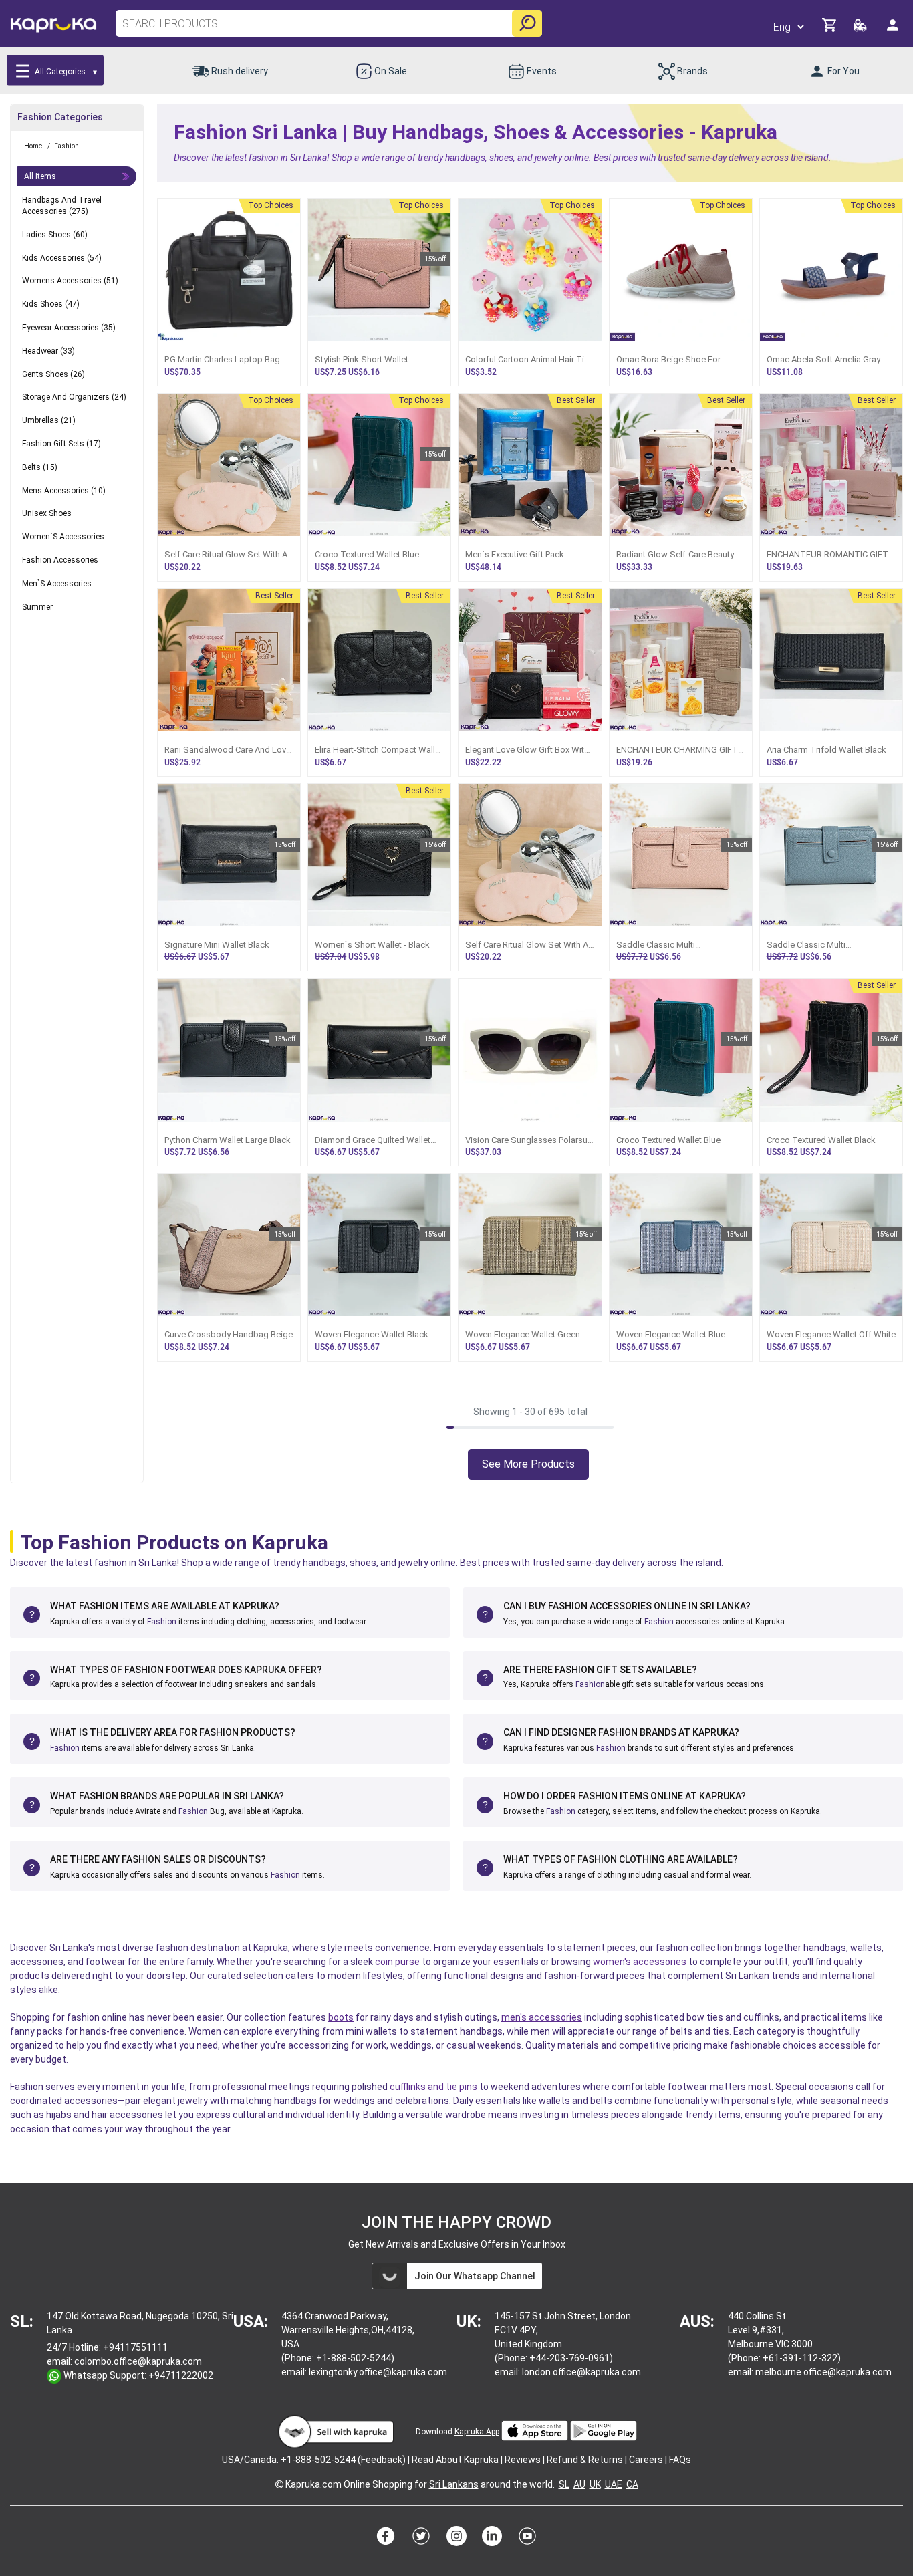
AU (579, 2484)
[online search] (527, 23)
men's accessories (542, 2017)
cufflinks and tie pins (433, 2087)
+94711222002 (181, 2375)
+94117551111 (135, 2347)
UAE (614, 2484)
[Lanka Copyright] (279, 2484)
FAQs (680, 2460)
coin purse (397, 1962)
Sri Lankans (454, 2484)
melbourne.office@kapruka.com (823, 2372)
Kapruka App (477, 2432)
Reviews (523, 2460)
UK (595, 2484)
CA (632, 2484)
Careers (646, 2460)
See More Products (528, 1464)
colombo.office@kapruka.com (138, 2361)
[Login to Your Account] (894, 30)
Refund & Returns (585, 2460)
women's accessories (640, 1962)
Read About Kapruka (455, 2460)
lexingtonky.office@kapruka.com (378, 2372)
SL (564, 2484)
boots (341, 2017)
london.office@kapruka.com (581, 2372)
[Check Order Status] (861, 29)
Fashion (162, 1622)
